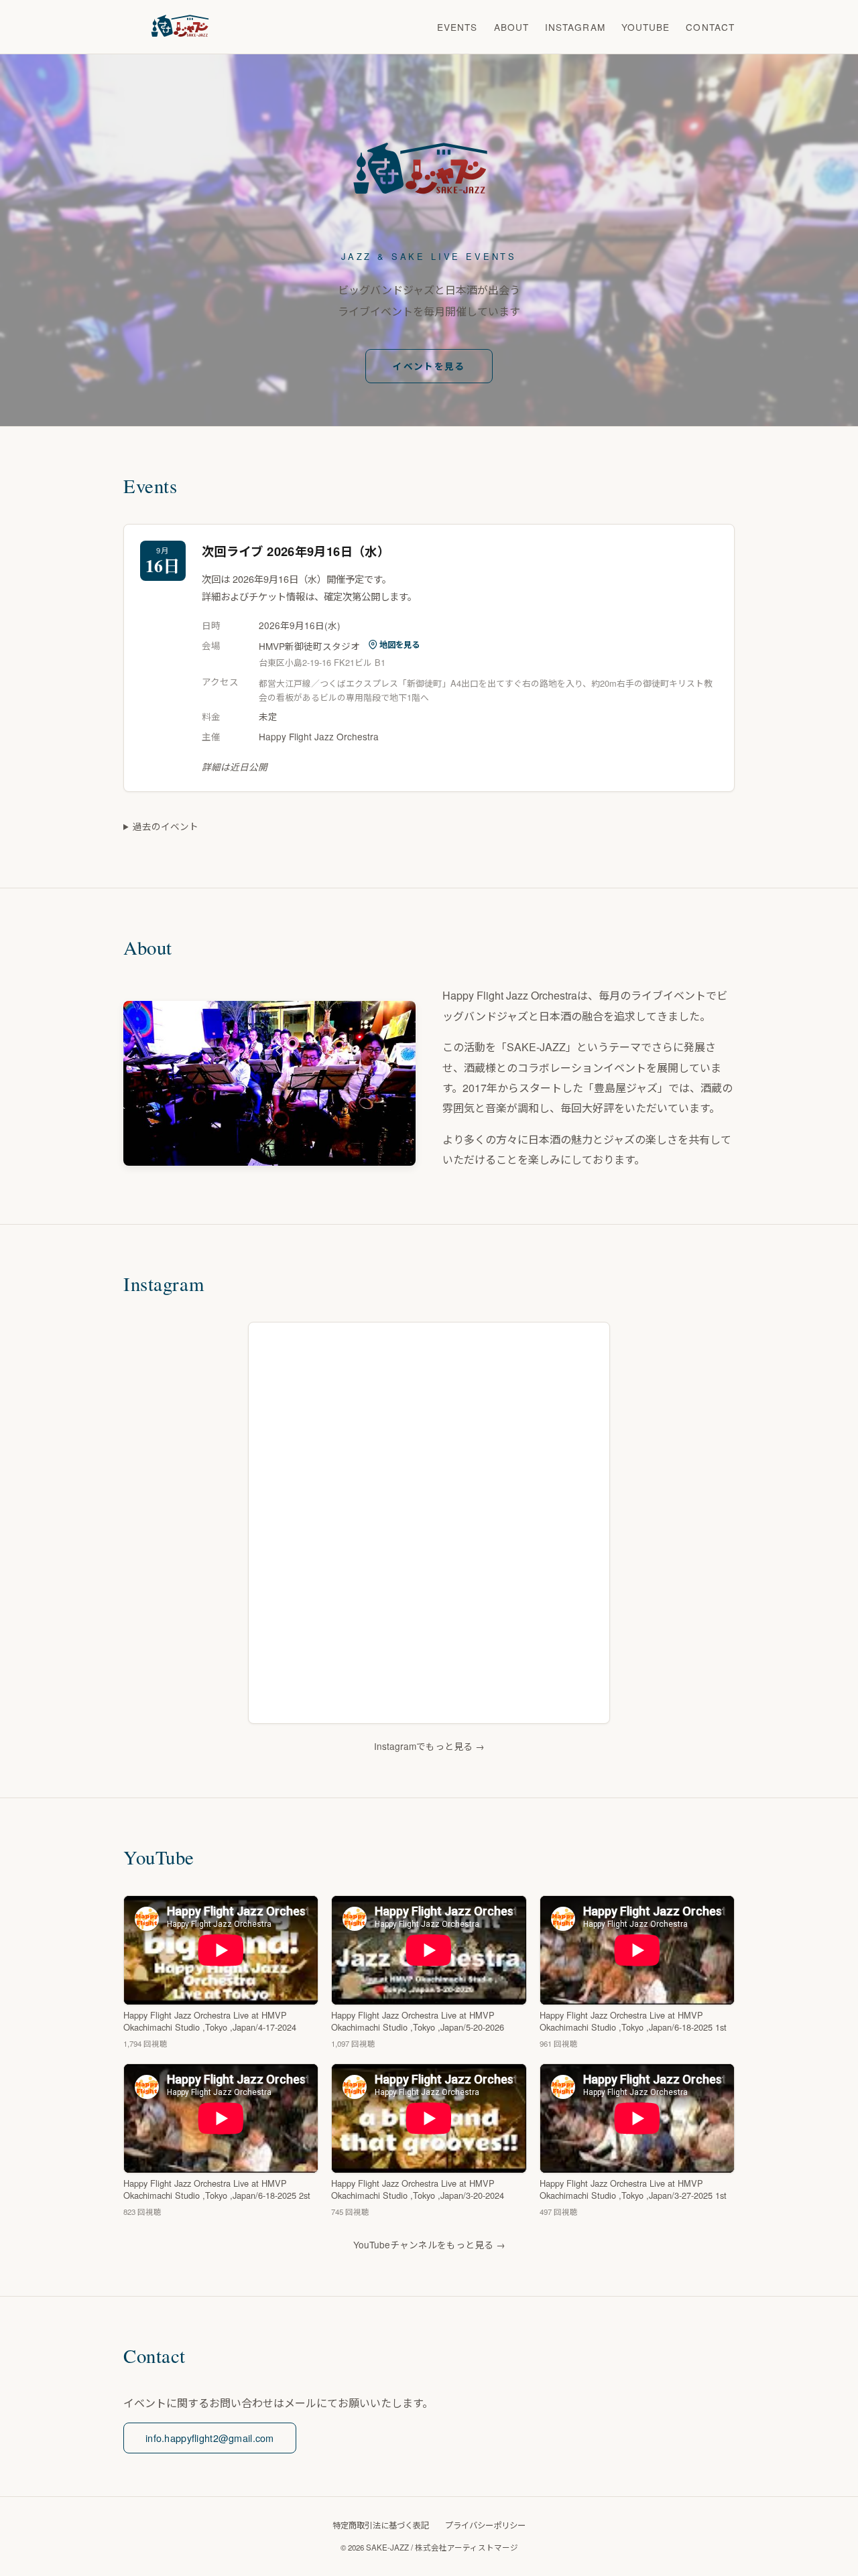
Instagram (575, 27)
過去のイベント (166, 826)
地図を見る (400, 645)
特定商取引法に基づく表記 (381, 2525)
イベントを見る (429, 366)
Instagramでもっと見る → (429, 1746)
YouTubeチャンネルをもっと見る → (429, 2244)
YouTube (646, 27)
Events (457, 27)
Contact (710, 27)
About (511, 27)
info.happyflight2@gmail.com (210, 2438)
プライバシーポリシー (485, 2525)
